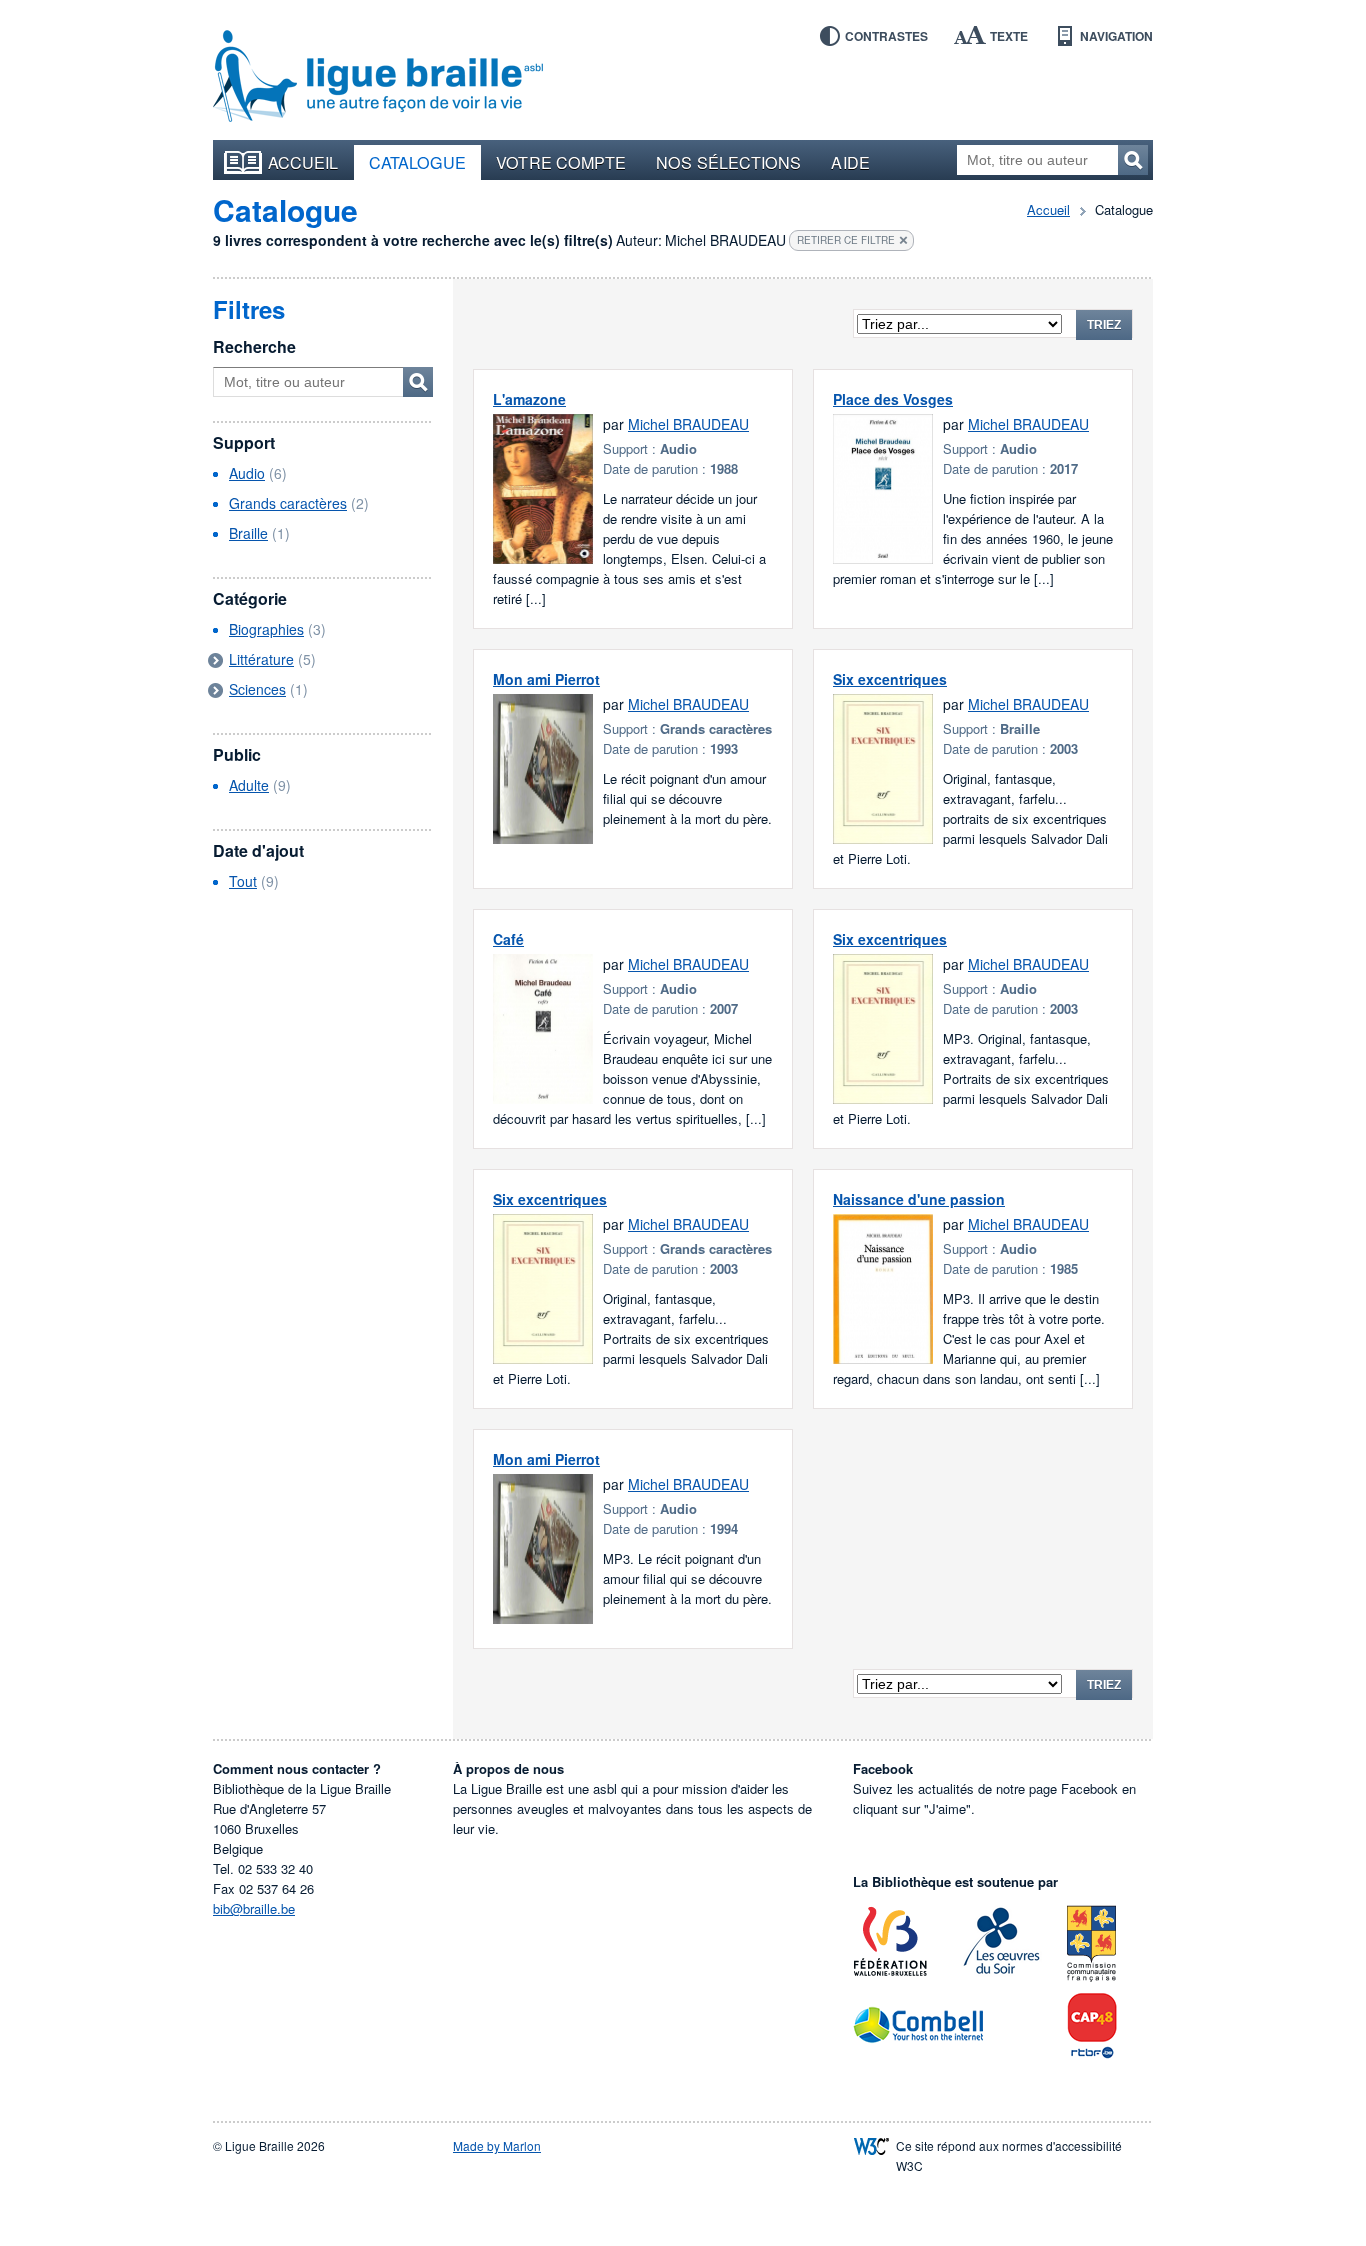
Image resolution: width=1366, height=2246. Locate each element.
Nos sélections (728, 162)
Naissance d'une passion (919, 1199)
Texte (1009, 36)
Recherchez (1133, 160)
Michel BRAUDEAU (688, 424)
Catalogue (418, 162)
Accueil (303, 162)
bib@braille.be (254, 1908)
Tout (243, 881)
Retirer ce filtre (846, 240)
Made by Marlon (497, 2145)
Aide (850, 162)
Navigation (1116, 36)
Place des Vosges (893, 399)
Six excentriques (890, 679)
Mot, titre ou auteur (418, 382)
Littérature (261, 659)
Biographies (266, 629)
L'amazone (529, 399)
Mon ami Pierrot (546, 679)
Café (508, 939)
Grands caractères (288, 503)
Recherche (254, 346)
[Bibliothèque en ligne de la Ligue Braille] (378, 77)
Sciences (257, 689)
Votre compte (561, 162)
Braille (248, 533)
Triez (1104, 325)
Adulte (249, 785)
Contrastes (886, 36)
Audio (247, 473)
